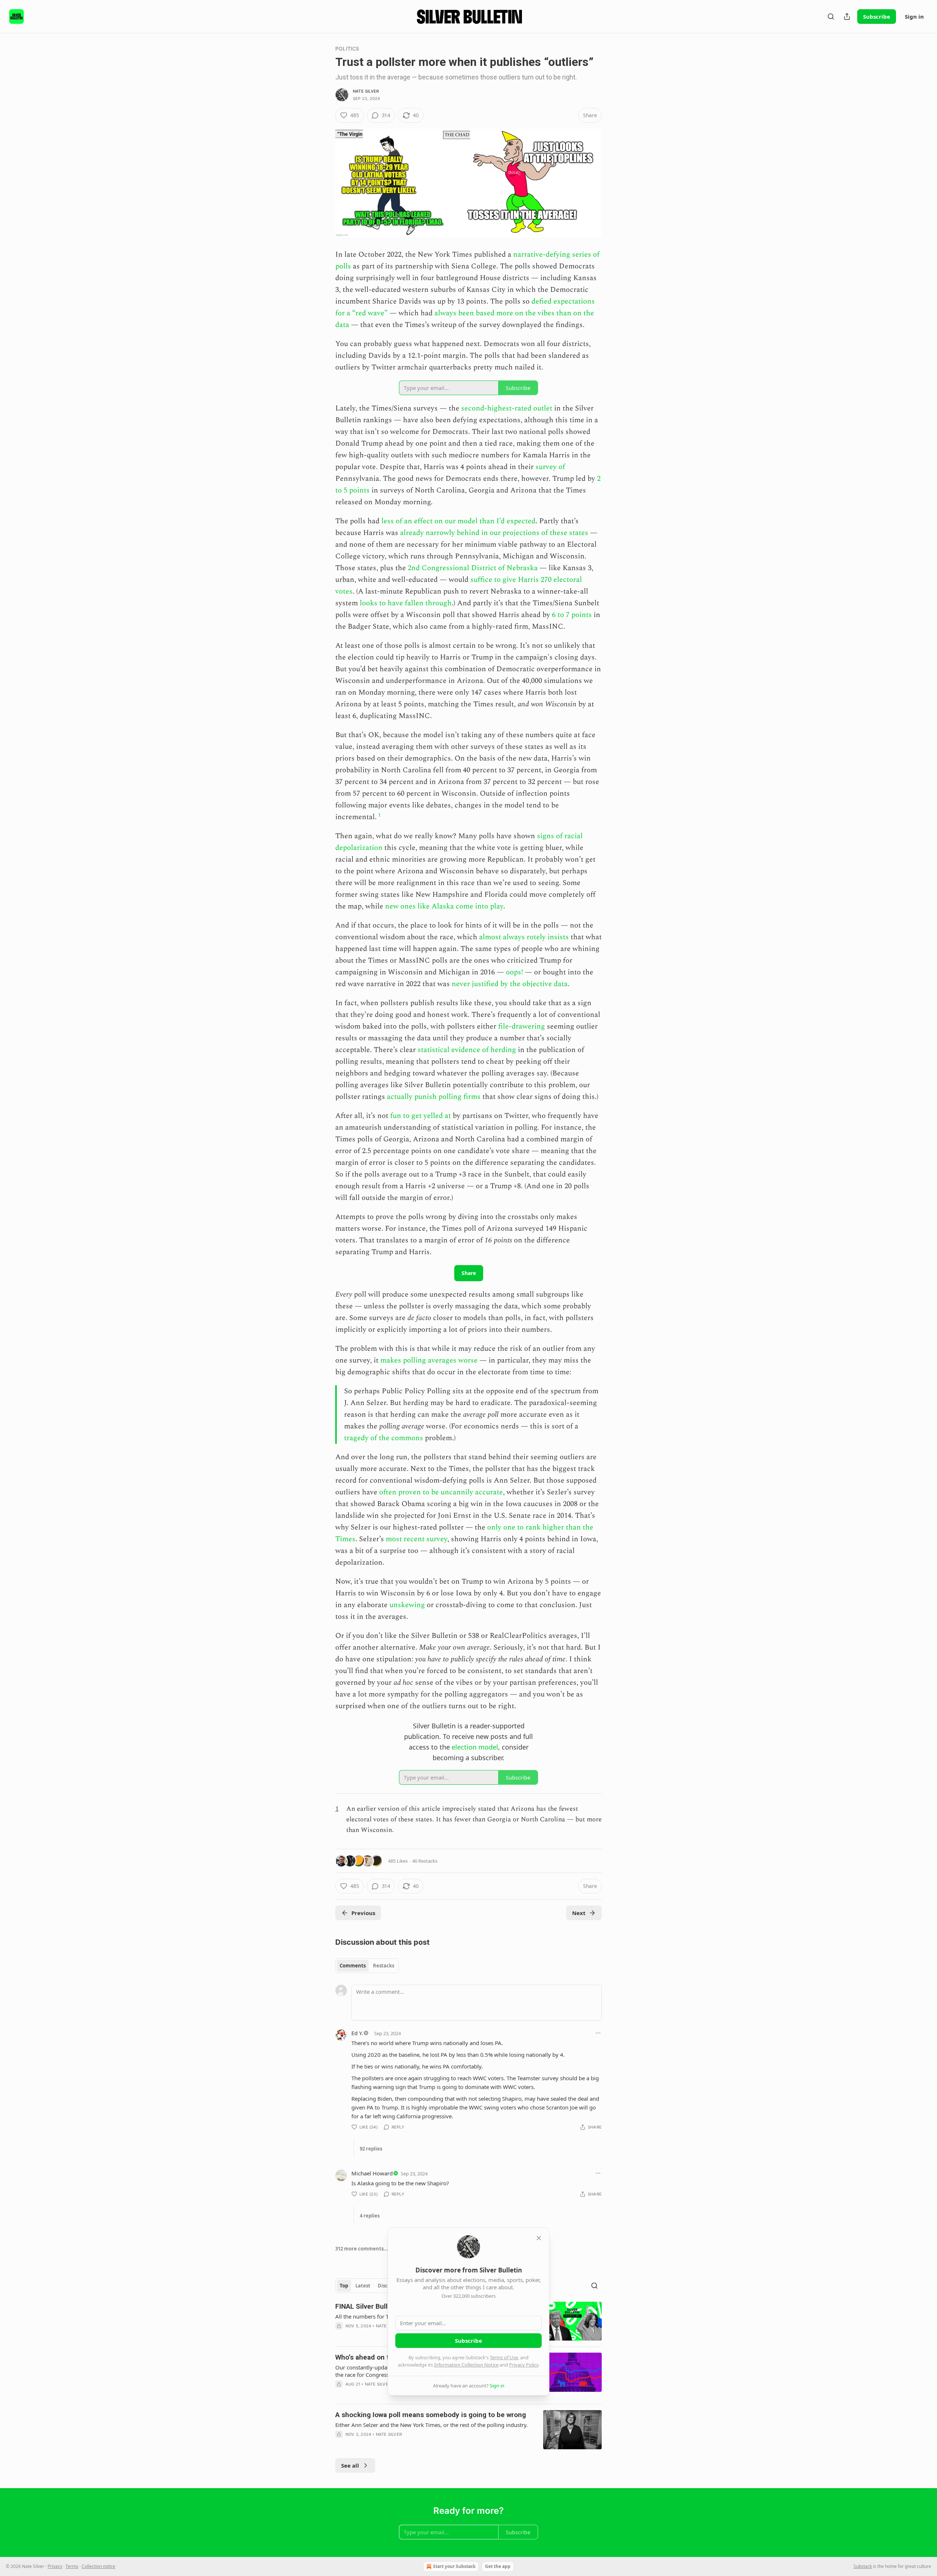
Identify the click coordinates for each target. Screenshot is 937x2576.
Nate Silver (366, 91)
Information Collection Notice (466, 2365)
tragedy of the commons (384, 1438)
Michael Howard (372, 2173)
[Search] (831, 16)
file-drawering (522, 1026)
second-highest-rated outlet (507, 408)
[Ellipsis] (598, 2033)
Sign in (914, 16)
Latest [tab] (363, 2286)
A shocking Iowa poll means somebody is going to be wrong (431, 2415)
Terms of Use (504, 2357)
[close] (539, 2238)
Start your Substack (454, 2566)
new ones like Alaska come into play (444, 906)
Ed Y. (357, 2033)
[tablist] (367, 1966)
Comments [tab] (353, 1966)
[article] (468, 2430)
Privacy (55, 2566)
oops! (514, 972)
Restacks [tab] (384, 1966)
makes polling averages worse (429, 1360)
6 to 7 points (572, 615)
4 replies (370, 2216)
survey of (550, 467)
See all (350, 2465)
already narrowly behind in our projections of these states (494, 533)
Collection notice (98, 2566)
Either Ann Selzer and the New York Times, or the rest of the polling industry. (432, 2425)
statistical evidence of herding (467, 1050)
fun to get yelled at (421, 1116)
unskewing (407, 1605)
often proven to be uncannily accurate (441, 1492)
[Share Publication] (847, 16)
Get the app (498, 2566)
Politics (347, 49)
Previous (363, 1913)
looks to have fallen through (406, 603)
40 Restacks (425, 1861)
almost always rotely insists (524, 937)
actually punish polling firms (434, 1097)
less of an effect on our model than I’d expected (458, 521)
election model (475, 1747)
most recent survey (417, 1539)
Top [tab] (344, 2286)
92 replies (371, 2149)
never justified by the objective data (510, 984)
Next (579, 1913)
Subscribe (877, 16)
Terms (72, 2566)
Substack (863, 2566)
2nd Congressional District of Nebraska (473, 568)
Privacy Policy (524, 2365)
